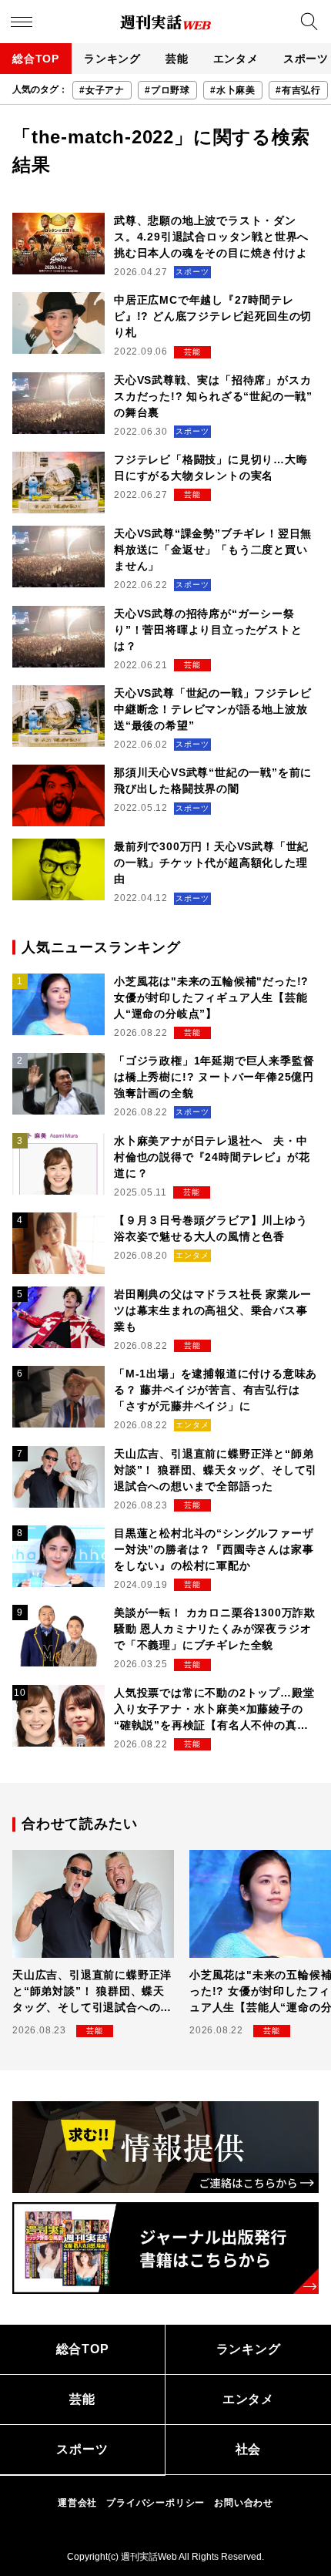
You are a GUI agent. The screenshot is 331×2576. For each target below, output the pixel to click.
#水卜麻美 (233, 90)
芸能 (177, 59)
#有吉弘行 (298, 90)
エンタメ (236, 59)
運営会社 (77, 2503)
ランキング (112, 59)
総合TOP (36, 59)
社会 (249, 2449)
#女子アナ (102, 90)
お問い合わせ (244, 2503)
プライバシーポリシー (155, 2503)
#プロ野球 (167, 90)
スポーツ (82, 2449)
